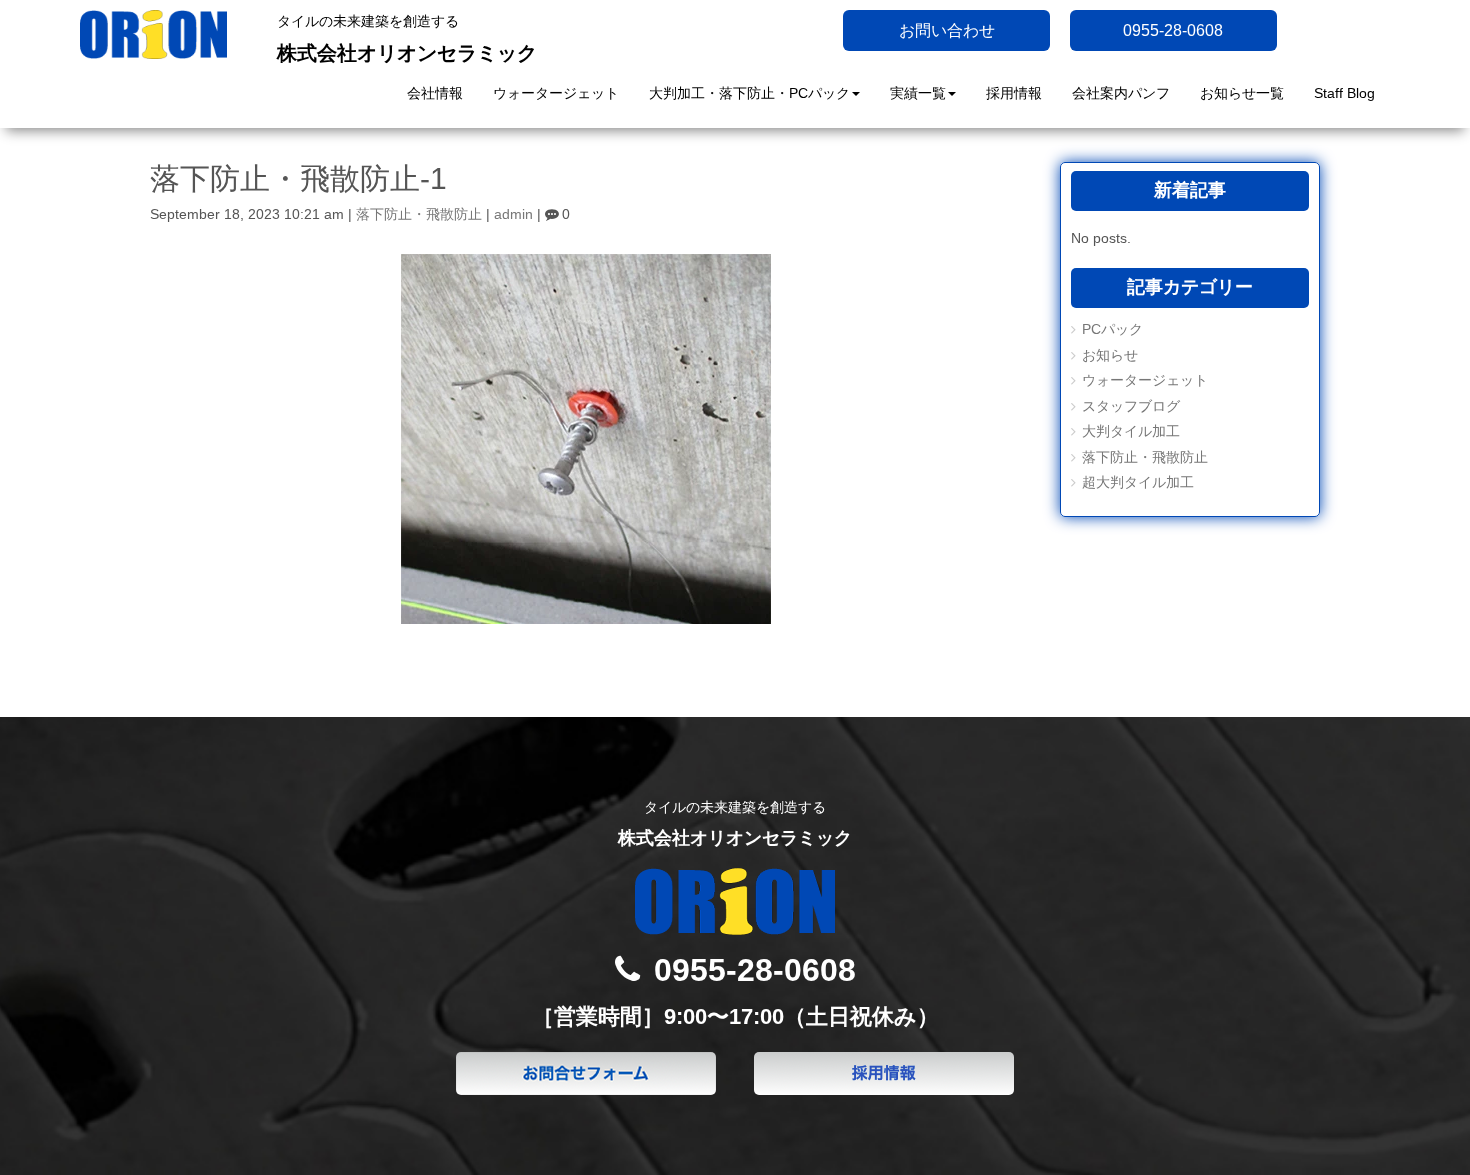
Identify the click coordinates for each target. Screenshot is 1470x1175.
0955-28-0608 (1173, 30)
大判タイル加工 (1131, 431)
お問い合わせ (947, 30)
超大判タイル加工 (1138, 482)
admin (513, 214)
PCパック (1112, 329)
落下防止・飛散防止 (419, 214)
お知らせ (1110, 355)
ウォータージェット (1145, 380)
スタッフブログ (1131, 406)
